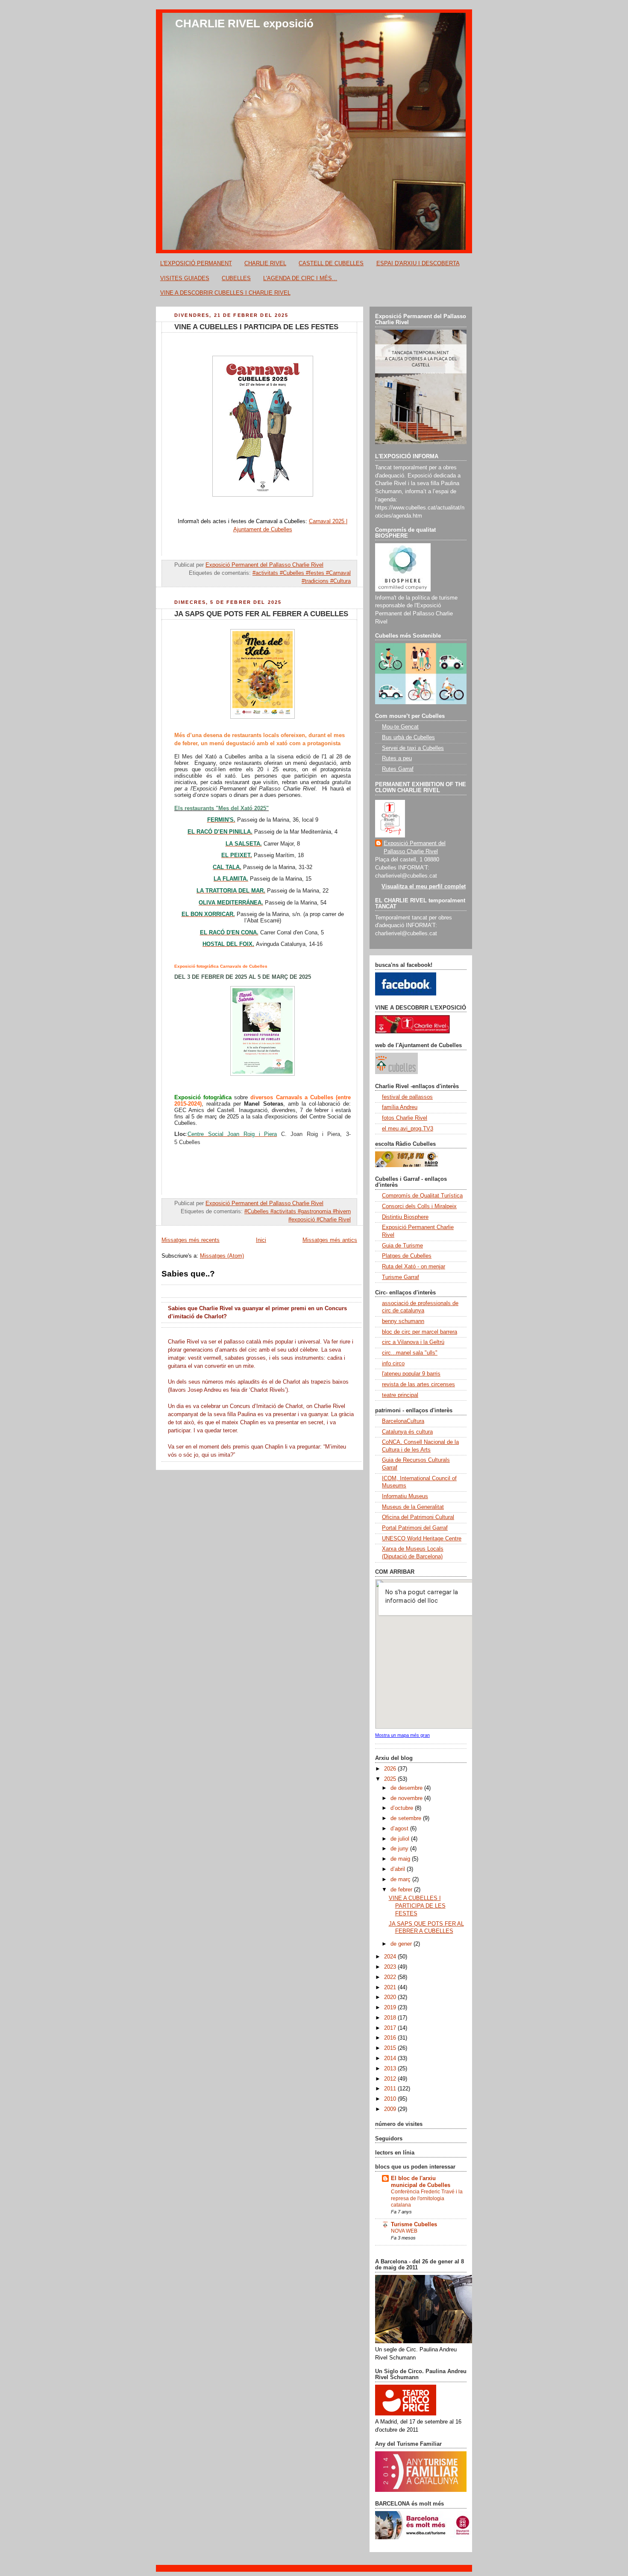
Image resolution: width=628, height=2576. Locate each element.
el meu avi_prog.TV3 (408, 1129)
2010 (391, 2099)
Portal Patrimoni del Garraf (415, 1528)
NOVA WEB (404, 2231)
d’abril (399, 1869)
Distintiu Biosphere (405, 1217)
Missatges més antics (330, 1240)
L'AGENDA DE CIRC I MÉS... (300, 278)
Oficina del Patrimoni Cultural (418, 1517)
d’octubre (403, 1808)
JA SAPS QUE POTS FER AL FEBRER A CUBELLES (261, 614)
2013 (391, 2069)
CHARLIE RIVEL (265, 263)
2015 (391, 2048)
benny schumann (403, 1321)
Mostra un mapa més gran (402, 1735)
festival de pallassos (407, 1097)
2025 (391, 1779)
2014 (391, 2058)
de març (401, 1879)
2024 (391, 1957)
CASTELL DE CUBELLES (331, 263)
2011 (391, 2089)
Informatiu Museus (405, 1496)
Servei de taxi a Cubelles (413, 748)
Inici (261, 1240)
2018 (391, 2018)
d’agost (400, 1829)
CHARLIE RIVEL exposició (244, 23)
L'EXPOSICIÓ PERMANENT (196, 263)
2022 (391, 1977)
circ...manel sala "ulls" (410, 1353)
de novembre (407, 1798)
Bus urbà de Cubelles (408, 738)
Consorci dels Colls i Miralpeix (419, 1206)
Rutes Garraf (398, 769)
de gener (402, 1944)
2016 (391, 2038)
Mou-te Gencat (400, 727)
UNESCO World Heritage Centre (422, 1539)
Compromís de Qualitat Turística (422, 1196)
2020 (391, 1997)
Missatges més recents (191, 1240)
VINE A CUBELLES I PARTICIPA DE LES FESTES (256, 327)
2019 (391, 2008)
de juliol (401, 1839)
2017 (391, 2028)
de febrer (402, 1890)
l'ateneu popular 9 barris (411, 1374)
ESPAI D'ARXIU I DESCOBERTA (418, 263)
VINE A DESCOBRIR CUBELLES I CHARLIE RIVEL (225, 293)
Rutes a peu (397, 758)
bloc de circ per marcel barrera (420, 1332)
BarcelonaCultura (403, 1421)
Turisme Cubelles (414, 2225)
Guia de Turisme (402, 1246)
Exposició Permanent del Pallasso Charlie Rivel (415, 847)
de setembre (407, 1818)
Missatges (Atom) (222, 1256)
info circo (393, 1364)
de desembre (407, 1788)
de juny (400, 1849)
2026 (391, 1769)
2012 (391, 2079)
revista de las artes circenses (418, 1385)
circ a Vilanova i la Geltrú (413, 1342)
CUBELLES (236, 278)
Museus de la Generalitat (413, 1507)
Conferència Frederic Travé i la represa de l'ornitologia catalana (427, 2198)
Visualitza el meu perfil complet (424, 887)
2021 (391, 1988)
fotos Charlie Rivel (405, 1118)
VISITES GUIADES (185, 278)
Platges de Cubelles (407, 1256)
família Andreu (400, 1107)
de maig (401, 1859)
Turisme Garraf (401, 1277)
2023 (391, 1967)
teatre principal (400, 1395)
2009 (391, 2109)
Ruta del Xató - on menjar (414, 1267)
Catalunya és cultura (407, 1432)
